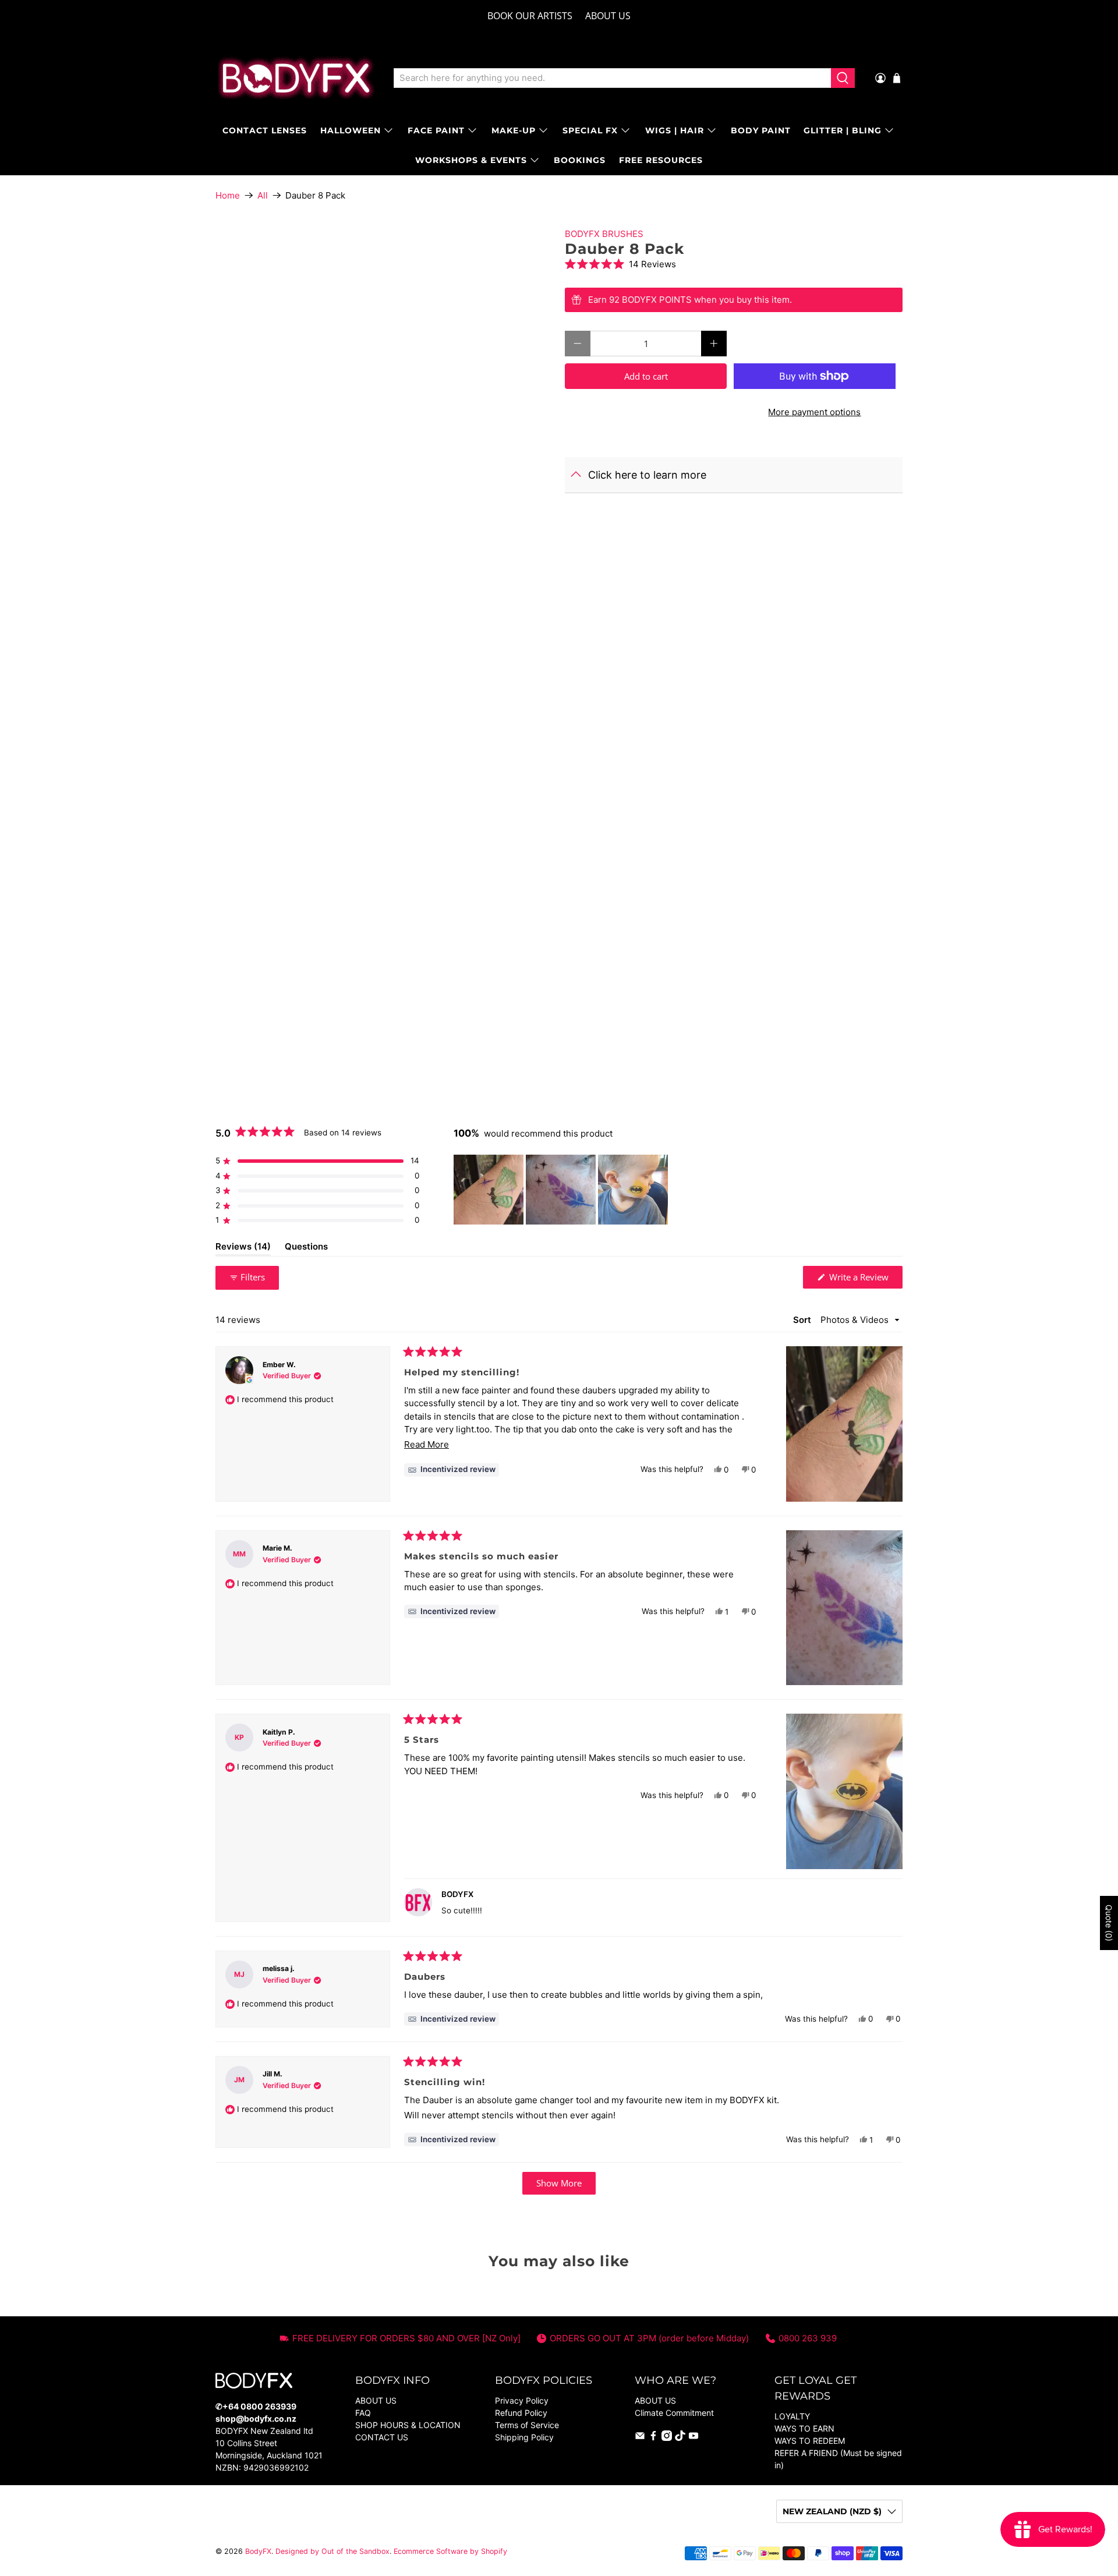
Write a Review (865, 1280)
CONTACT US (382, 2437)
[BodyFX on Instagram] (667, 2438)
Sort (803, 1320)
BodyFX (258, 2551)
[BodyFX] (296, 78)
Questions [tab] (306, 1248)
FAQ (363, 2413)
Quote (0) (1109, 1923)
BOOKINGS (580, 160)
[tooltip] (452, 1470)
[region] (562, 1190)
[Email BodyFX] (640, 2438)
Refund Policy (521, 2413)
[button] (734, 264)
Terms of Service (527, 2425)
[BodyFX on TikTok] (680, 2438)
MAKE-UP (514, 130)
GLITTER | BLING (843, 130)
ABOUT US (608, 16)
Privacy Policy (522, 2400)
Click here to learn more (647, 475)
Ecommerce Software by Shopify (450, 2551)
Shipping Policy (524, 2437)
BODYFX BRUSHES (604, 234)
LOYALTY (792, 2416)
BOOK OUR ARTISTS (530, 16)
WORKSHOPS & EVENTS (471, 160)
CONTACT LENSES (265, 130)
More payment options (814, 412)
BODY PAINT (761, 130)
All (263, 195)
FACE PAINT (436, 130)
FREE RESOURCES (661, 160)
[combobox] (612, 78)
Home (228, 195)
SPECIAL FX (590, 130)
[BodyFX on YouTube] (694, 2438)
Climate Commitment (674, 2413)
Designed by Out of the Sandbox (332, 2551)
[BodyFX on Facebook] (653, 2438)
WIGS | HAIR (675, 130)
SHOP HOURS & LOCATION (408, 2425)
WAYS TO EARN (804, 2428)
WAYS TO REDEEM (810, 2441)
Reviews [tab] (243, 1248)
